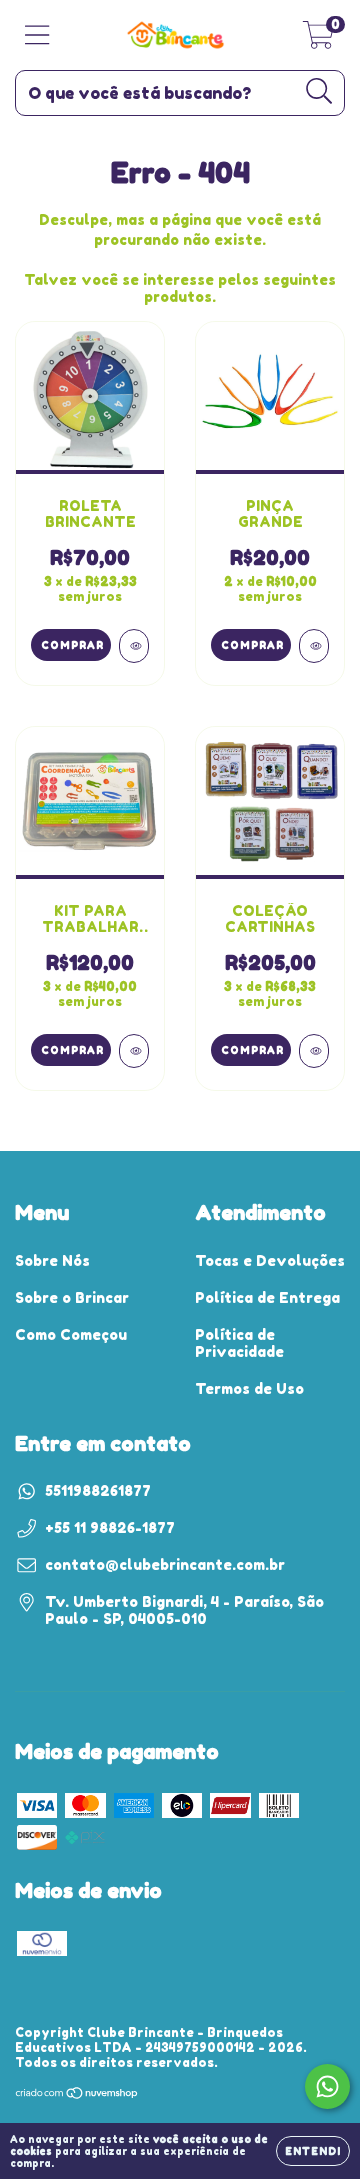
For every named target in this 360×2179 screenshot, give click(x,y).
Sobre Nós (52, 1260)
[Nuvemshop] (77, 2095)
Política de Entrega (267, 1297)
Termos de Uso (249, 1388)
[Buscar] (319, 91)
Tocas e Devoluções (270, 1260)
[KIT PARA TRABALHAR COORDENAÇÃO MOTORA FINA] (134, 1051)
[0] (318, 40)
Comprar (252, 645)
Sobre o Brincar (72, 1297)
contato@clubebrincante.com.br (165, 1564)
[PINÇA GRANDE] (314, 646)
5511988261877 (98, 1490)
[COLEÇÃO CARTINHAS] (314, 1051)
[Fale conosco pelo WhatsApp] (327, 2086)
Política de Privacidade (239, 1343)
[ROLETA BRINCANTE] (134, 646)
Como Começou (71, 1334)
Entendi (313, 2151)
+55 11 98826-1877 (110, 1527)
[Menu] (37, 35)
